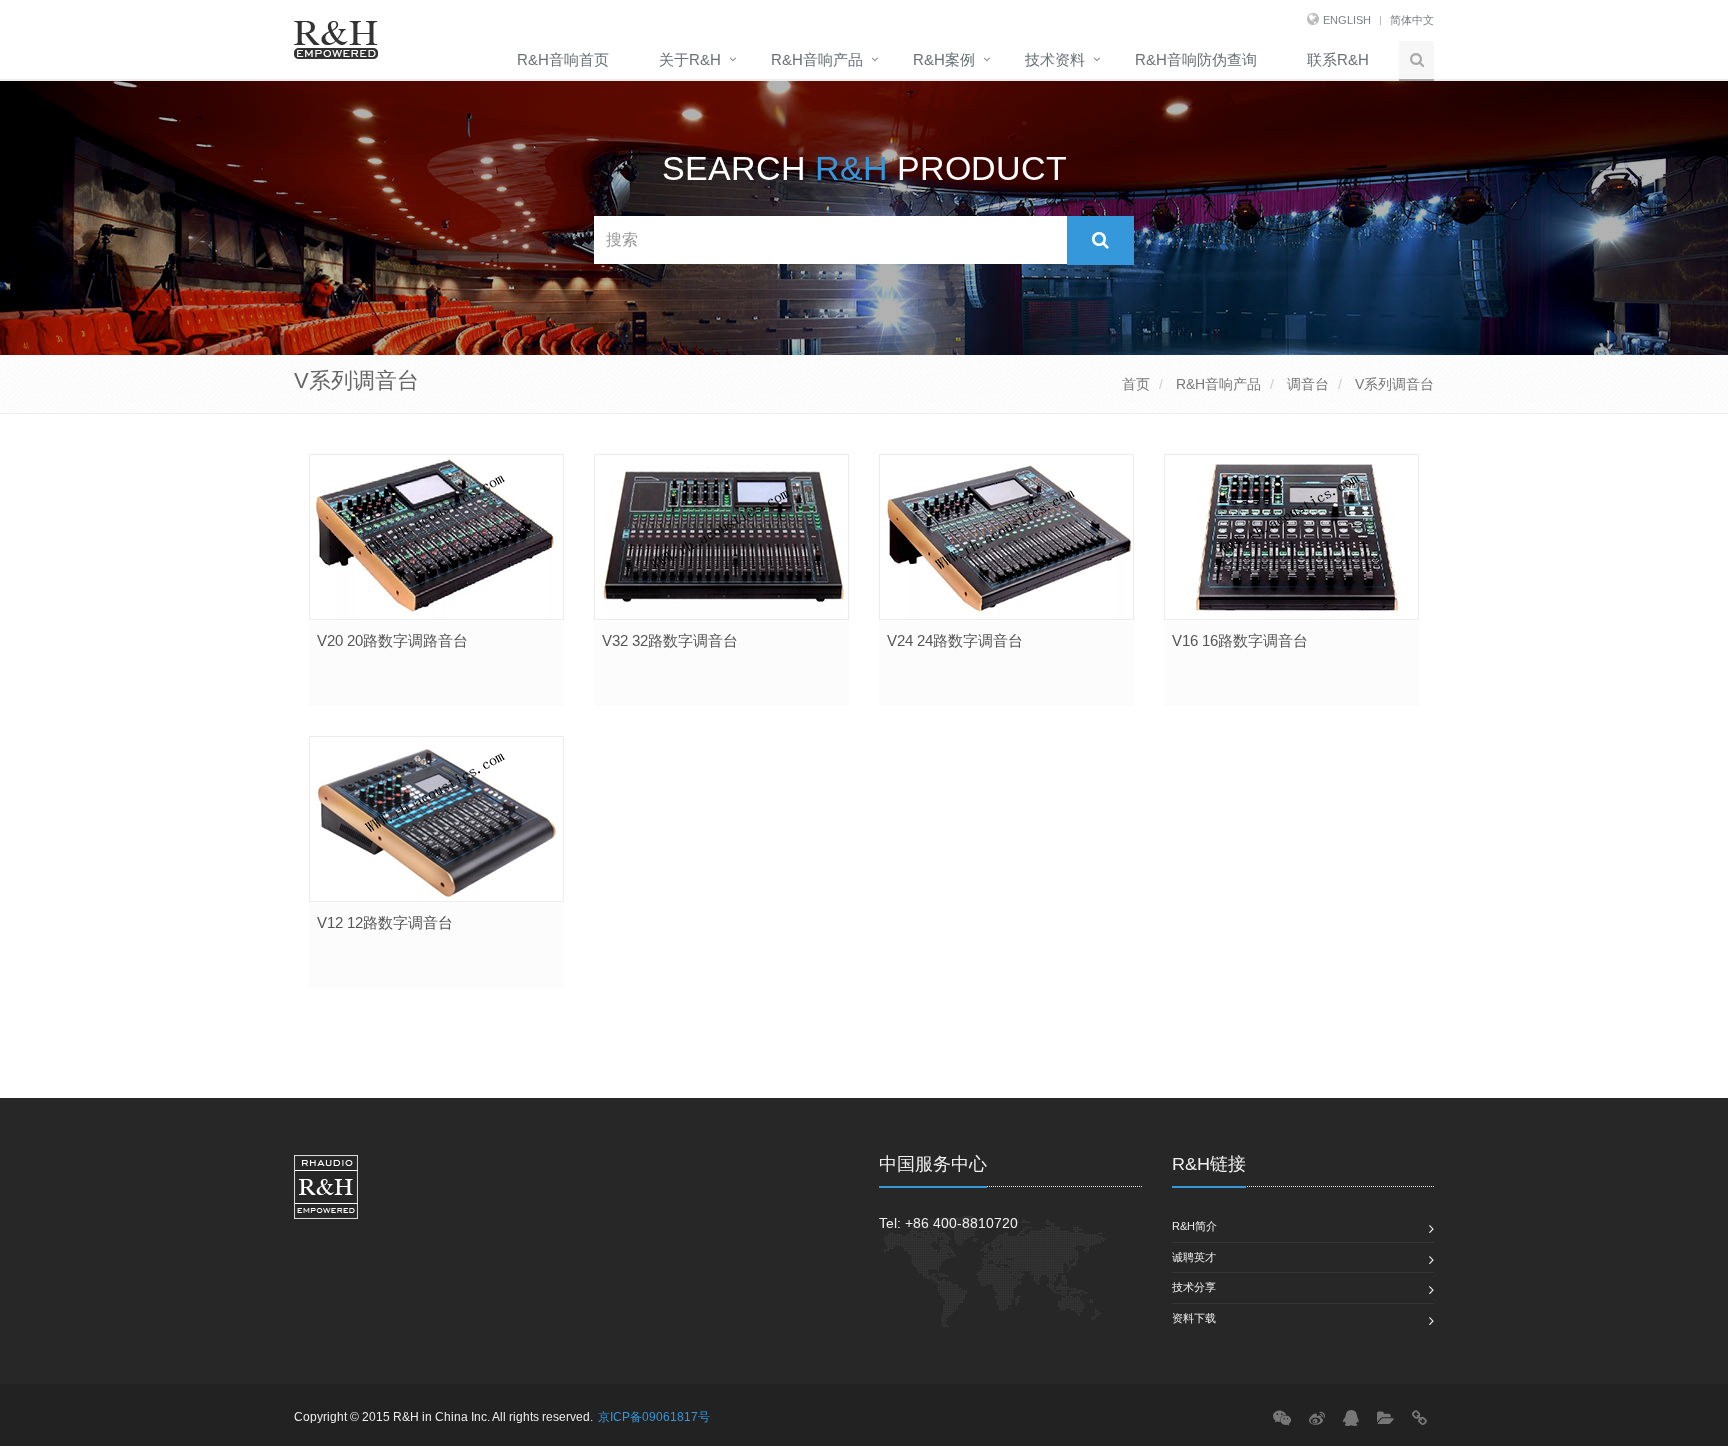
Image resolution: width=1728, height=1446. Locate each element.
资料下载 (1194, 1318)
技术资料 (1055, 59)
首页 (1136, 384)
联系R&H (1338, 59)
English (1347, 20)
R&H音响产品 (817, 59)
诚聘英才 (1194, 1257)
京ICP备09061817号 (654, 1417)
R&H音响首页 (563, 59)
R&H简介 (1194, 1226)
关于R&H (690, 59)
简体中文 (1412, 20)
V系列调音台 (1392, 384)
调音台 (1306, 384)
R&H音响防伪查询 (1196, 59)
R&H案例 (944, 59)
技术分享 (1194, 1287)
